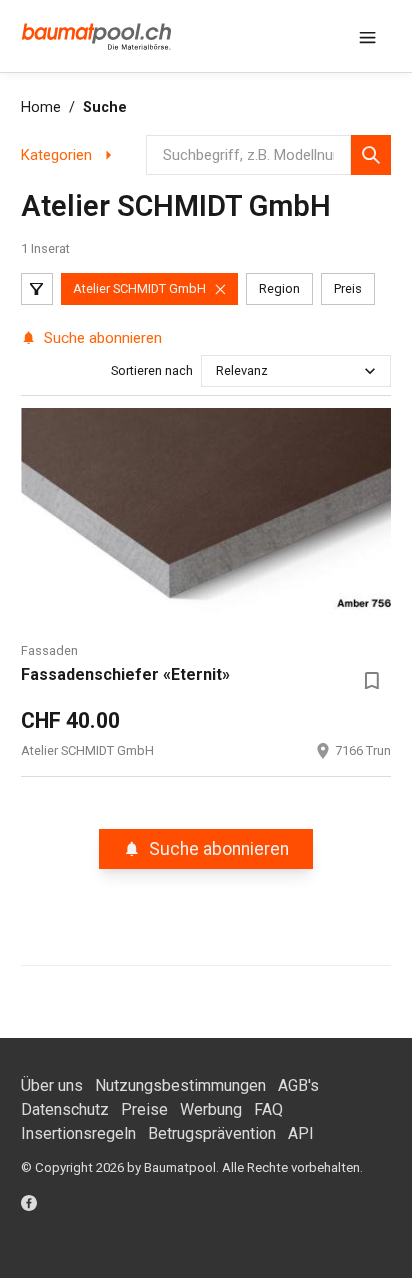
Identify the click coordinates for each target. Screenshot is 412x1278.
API (301, 1133)
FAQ (268, 1109)
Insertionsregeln (78, 1133)
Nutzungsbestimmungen (180, 1085)
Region (279, 288)
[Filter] (37, 289)
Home (41, 107)
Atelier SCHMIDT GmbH (139, 288)
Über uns (52, 1085)
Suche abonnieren (103, 338)
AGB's (298, 1085)
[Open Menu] (367, 36)
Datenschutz (65, 1109)
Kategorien (56, 155)
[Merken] (371, 681)
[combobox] (217, 370)
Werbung (211, 1109)
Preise (144, 1109)
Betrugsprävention (212, 1133)
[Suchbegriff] (371, 155)
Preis (348, 288)
